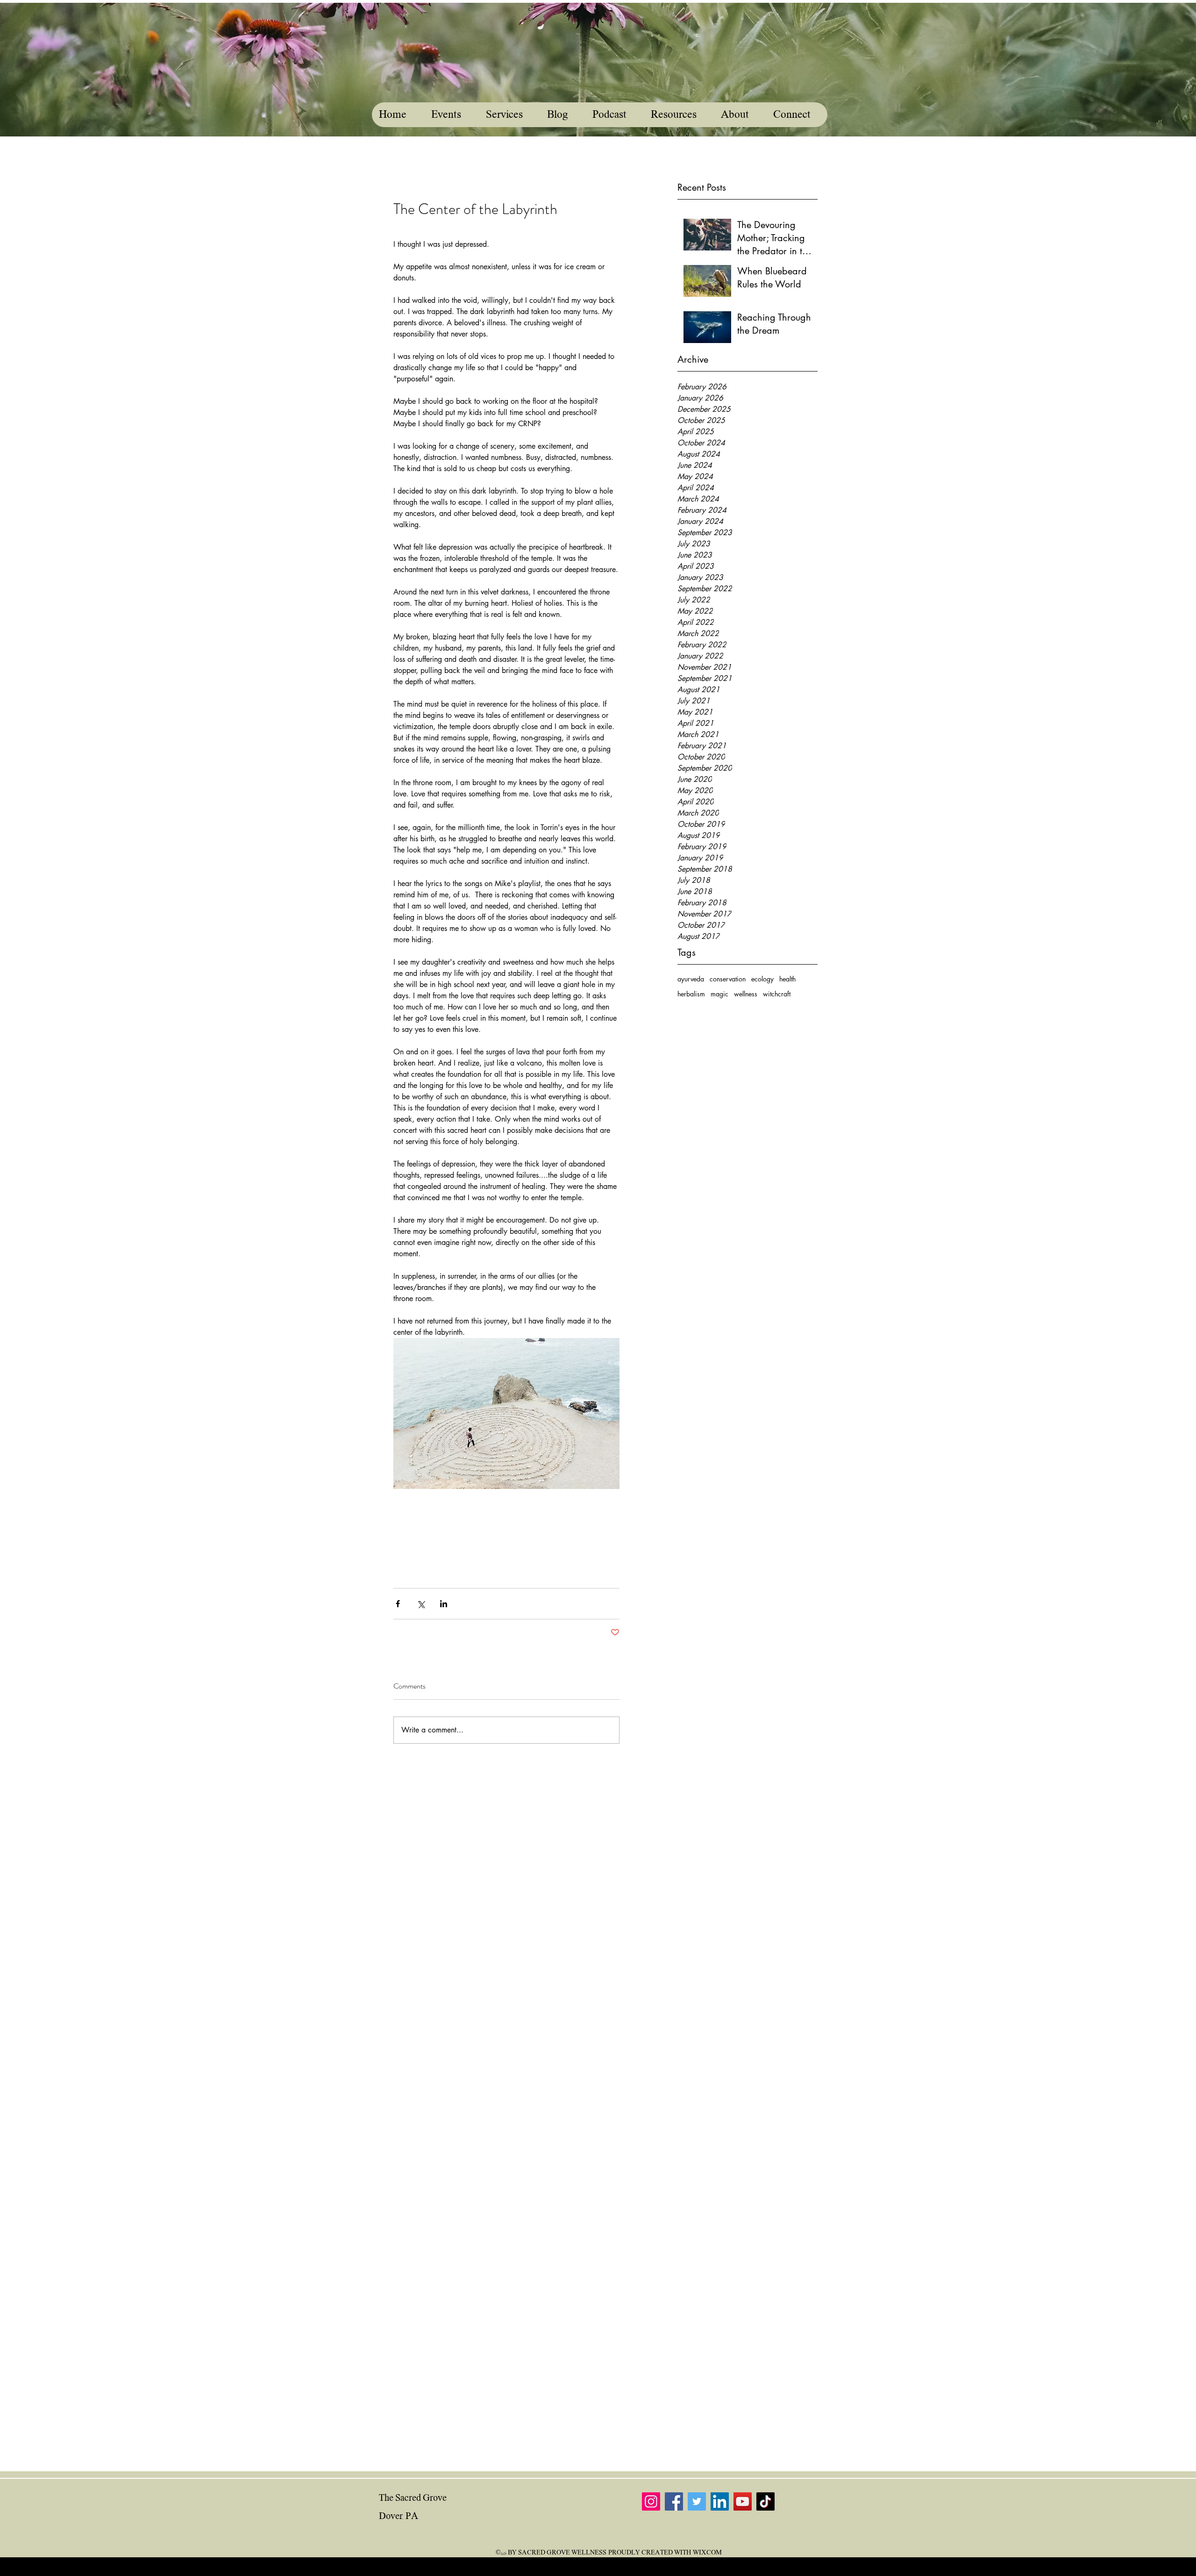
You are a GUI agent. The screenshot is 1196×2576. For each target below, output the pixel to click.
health (787, 979)
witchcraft (777, 994)
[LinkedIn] (720, 2501)
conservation (728, 979)
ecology (762, 979)
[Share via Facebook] (398, 1604)
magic (719, 994)
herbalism (691, 994)
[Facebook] (674, 2501)
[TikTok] (765, 2501)
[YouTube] (743, 2501)
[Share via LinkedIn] (444, 1604)
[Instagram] (651, 2501)
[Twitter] (697, 2501)
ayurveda (691, 979)
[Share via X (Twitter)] (421, 1604)
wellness (746, 994)
